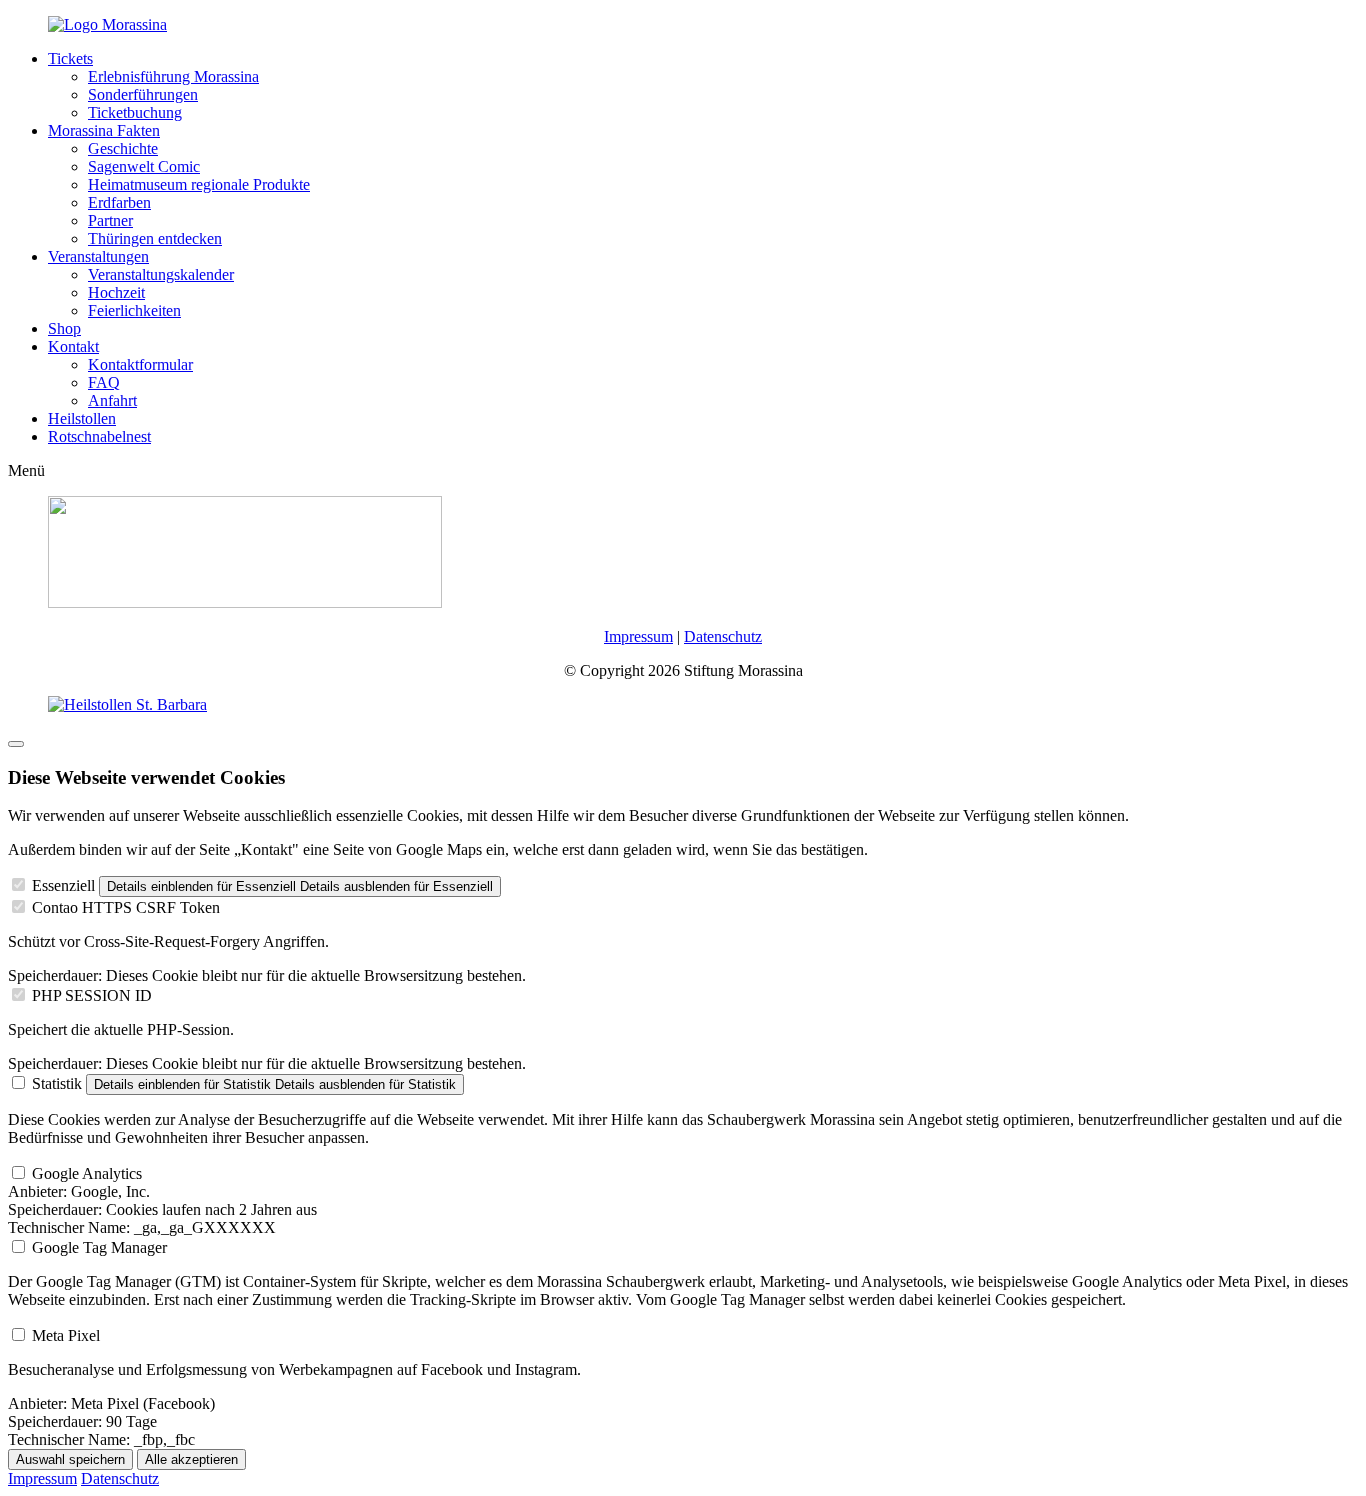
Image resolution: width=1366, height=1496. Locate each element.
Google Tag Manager (99, 1247)
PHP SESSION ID (92, 995)
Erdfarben (119, 202)
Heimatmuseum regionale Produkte (199, 184)
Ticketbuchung (135, 112)
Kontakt (73, 346)
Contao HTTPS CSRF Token (126, 907)
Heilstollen (82, 418)
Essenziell (63, 885)
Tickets (70, 58)
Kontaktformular (140, 364)
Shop (64, 328)
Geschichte (123, 148)
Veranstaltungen (98, 256)
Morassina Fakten (104, 130)
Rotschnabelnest (99, 436)
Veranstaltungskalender (161, 274)
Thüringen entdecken (155, 238)
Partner (110, 220)
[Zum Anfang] (16, 744)
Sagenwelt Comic (144, 166)
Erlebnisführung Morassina (173, 76)
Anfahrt (112, 400)
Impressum (638, 636)
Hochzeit (116, 292)
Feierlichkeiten (134, 310)
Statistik (57, 1083)
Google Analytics (87, 1173)
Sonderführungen (143, 94)
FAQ (104, 382)
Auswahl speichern (70, 1459)
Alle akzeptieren (191, 1459)
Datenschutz (723, 636)
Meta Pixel (66, 1335)
